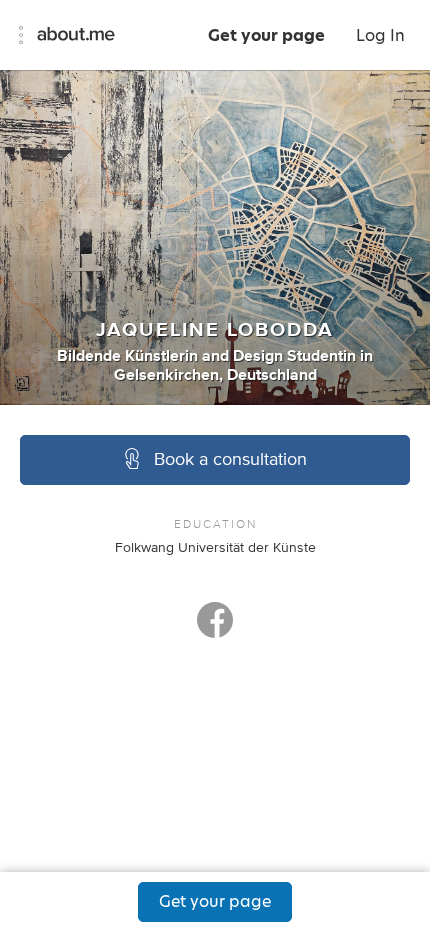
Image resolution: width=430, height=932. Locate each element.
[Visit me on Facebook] (215, 629)
